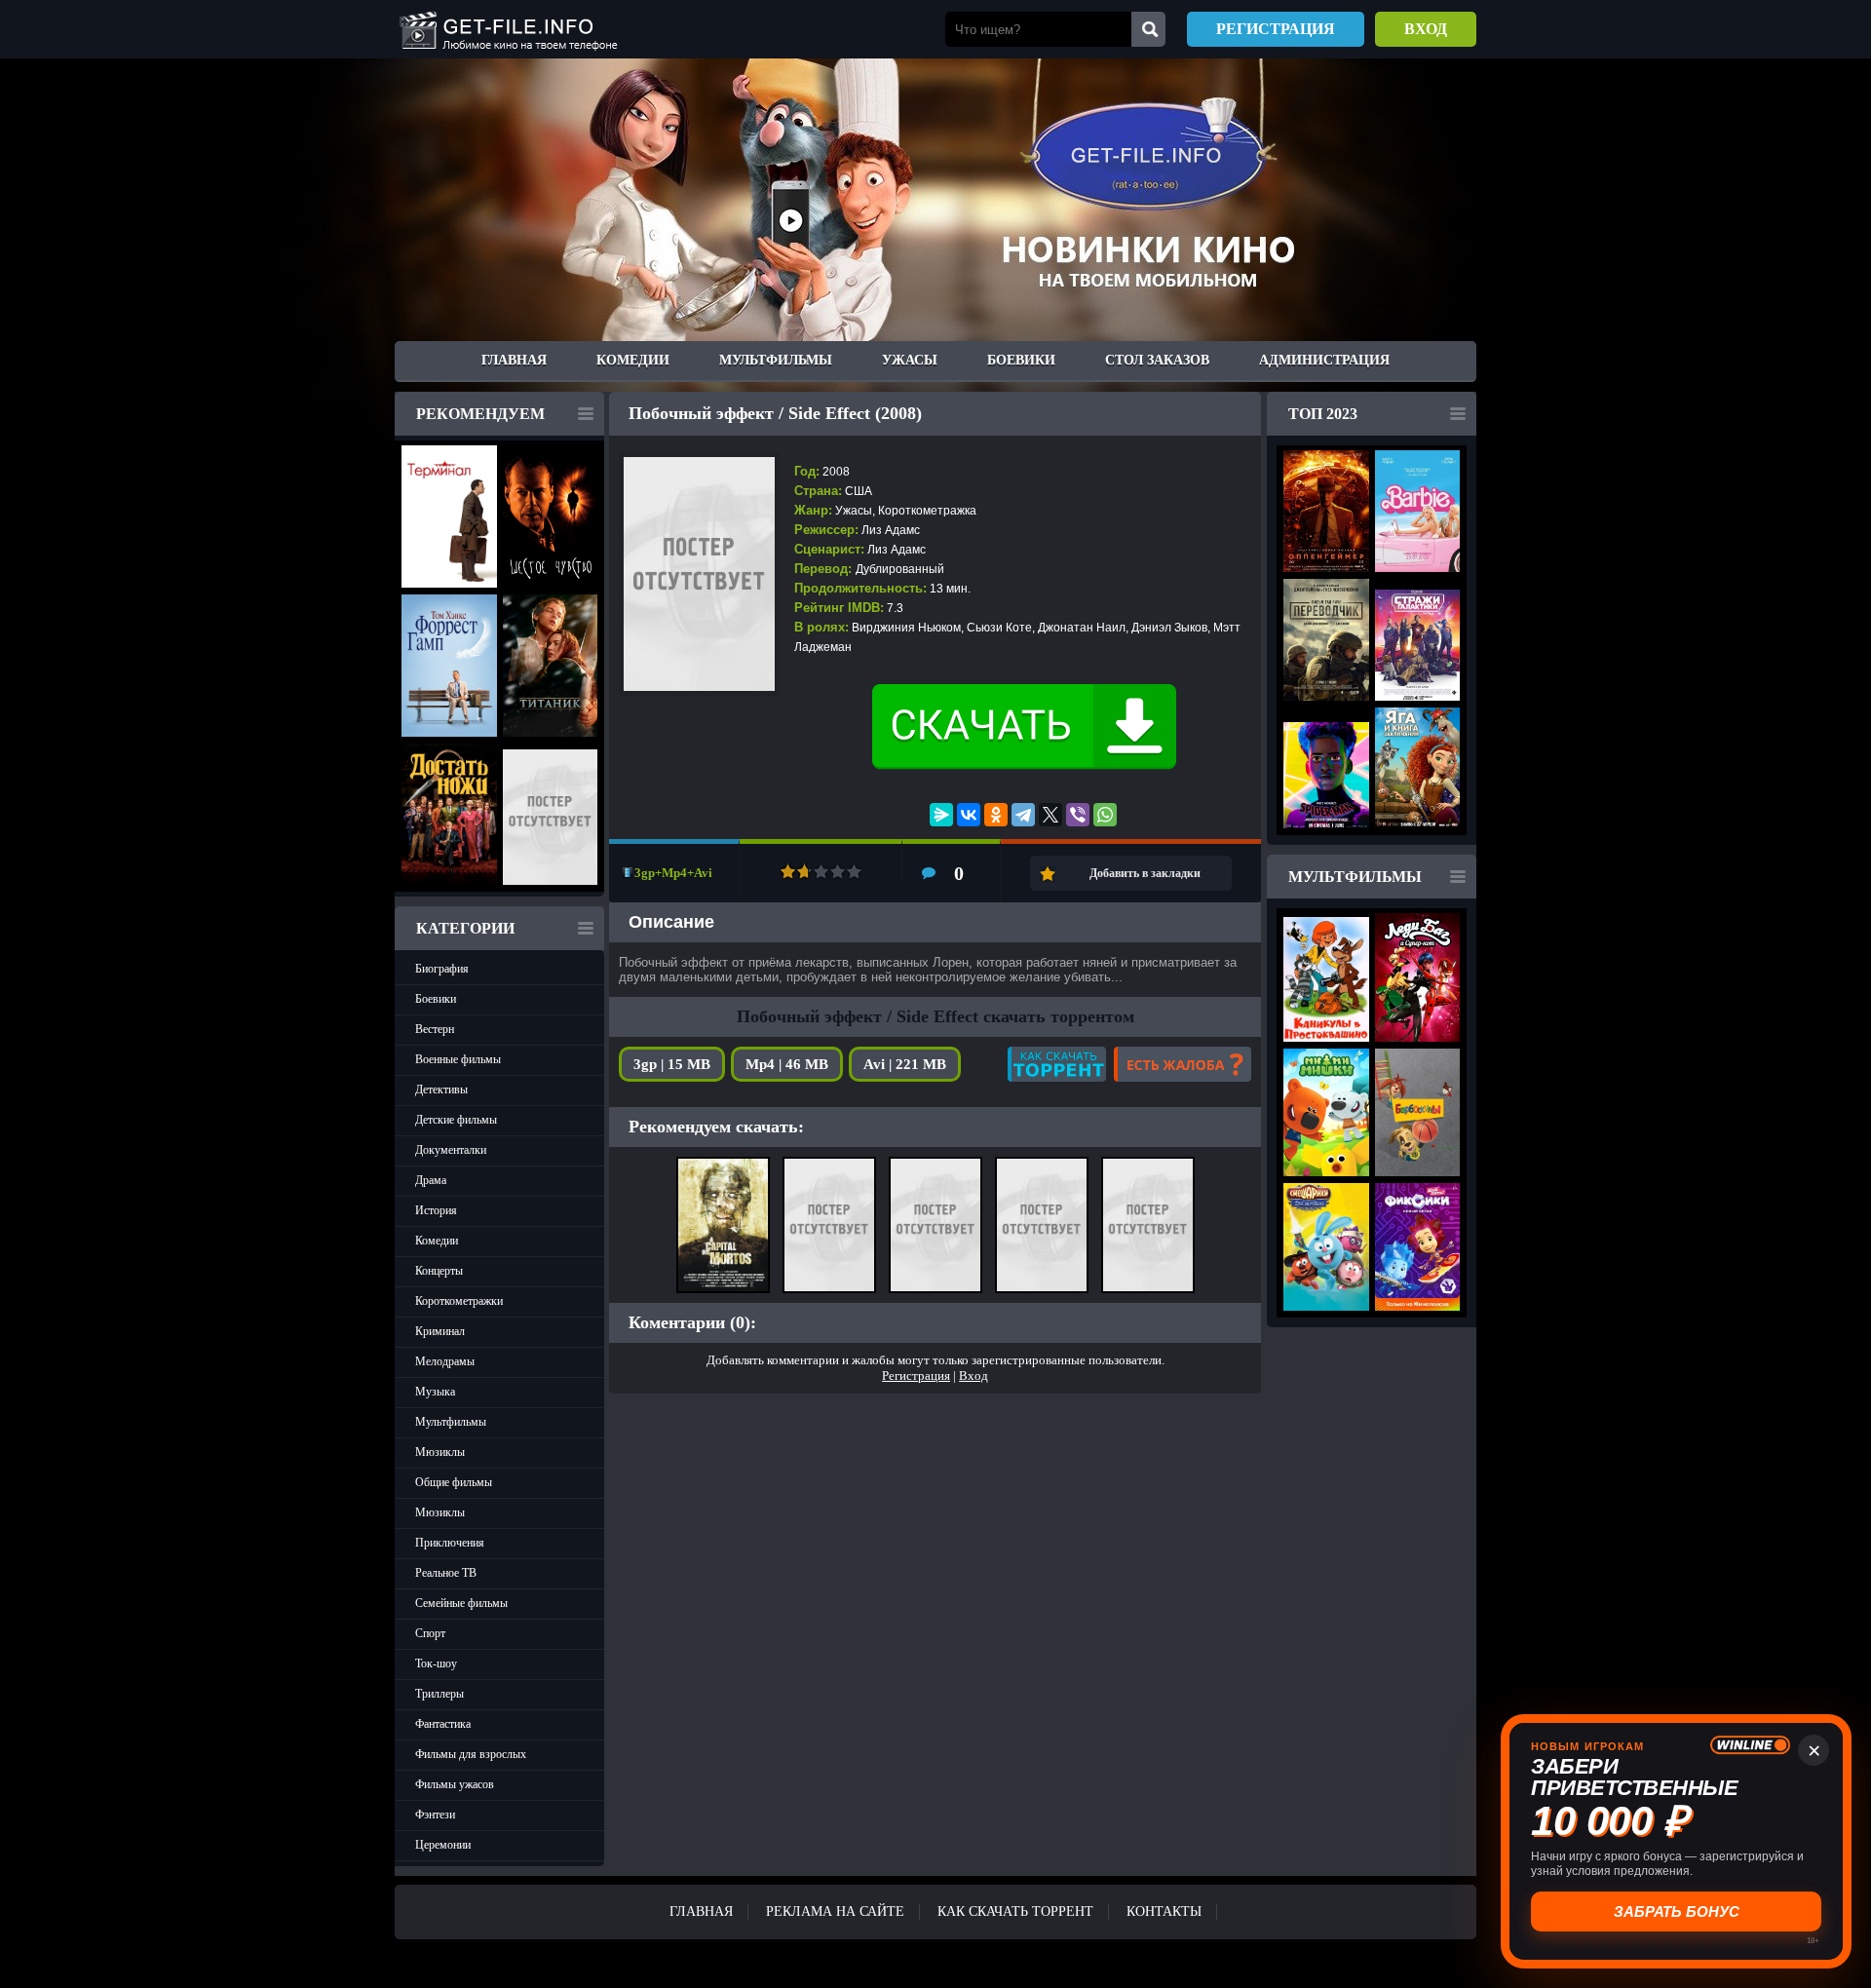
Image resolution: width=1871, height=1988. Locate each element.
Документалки (451, 1150)
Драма (431, 1180)
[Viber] (1078, 815)
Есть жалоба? (1183, 1064)
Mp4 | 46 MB (787, 1064)
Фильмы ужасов (455, 1784)
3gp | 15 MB (672, 1064)
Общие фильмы (454, 1482)
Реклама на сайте (835, 1912)
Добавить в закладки (1145, 873)
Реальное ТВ (446, 1573)
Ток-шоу (436, 1663)
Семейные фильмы (461, 1603)
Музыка (435, 1392)
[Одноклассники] (996, 815)
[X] (1050, 815)
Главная (514, 360)
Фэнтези (435, 1815)
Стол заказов (1157, 360)
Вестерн (435, 1029)
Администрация (1324, 360)
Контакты (1164, 1912)
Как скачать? (1057, 1064)
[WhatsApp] (1105, 815)
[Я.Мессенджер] (941, 815)
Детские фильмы (456, 1120)
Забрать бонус (1677, 1912)
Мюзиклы (440, 1452)
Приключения (450, 1543)
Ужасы (910, 360)
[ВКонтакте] (969, 815)
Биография (442, 969)
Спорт (430, 1633)
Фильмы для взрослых (471, 1754)
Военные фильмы (458, 1059)
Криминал (440, 1331)
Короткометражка (927, 511)
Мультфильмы (776, 360)
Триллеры (439, 1694)
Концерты (439, 1271)
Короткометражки (459, 1301)
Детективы (441, 1090)
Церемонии (443, 1845)
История (436, 1210)
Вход (1426, 29)
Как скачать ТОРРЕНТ (1015, 1912)
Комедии (633, 360)
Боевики (1021, 360)
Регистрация (1276, 29)
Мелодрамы (445, 1361)
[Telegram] (1023, 815)
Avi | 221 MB (905, 1064)
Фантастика (443, 1724)
